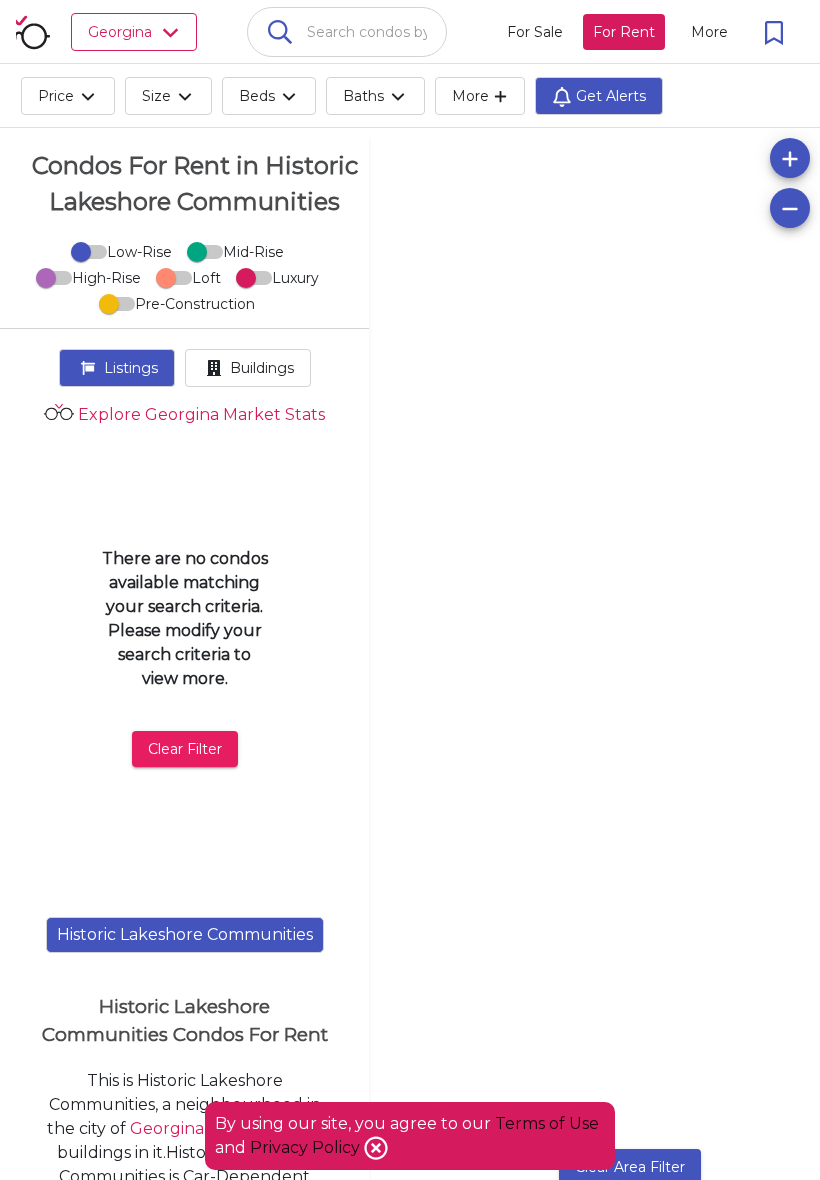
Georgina (167, 1128)
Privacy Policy (307, 1147)
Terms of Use (547, 1123)
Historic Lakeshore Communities (185, 934)
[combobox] (347, 32)
